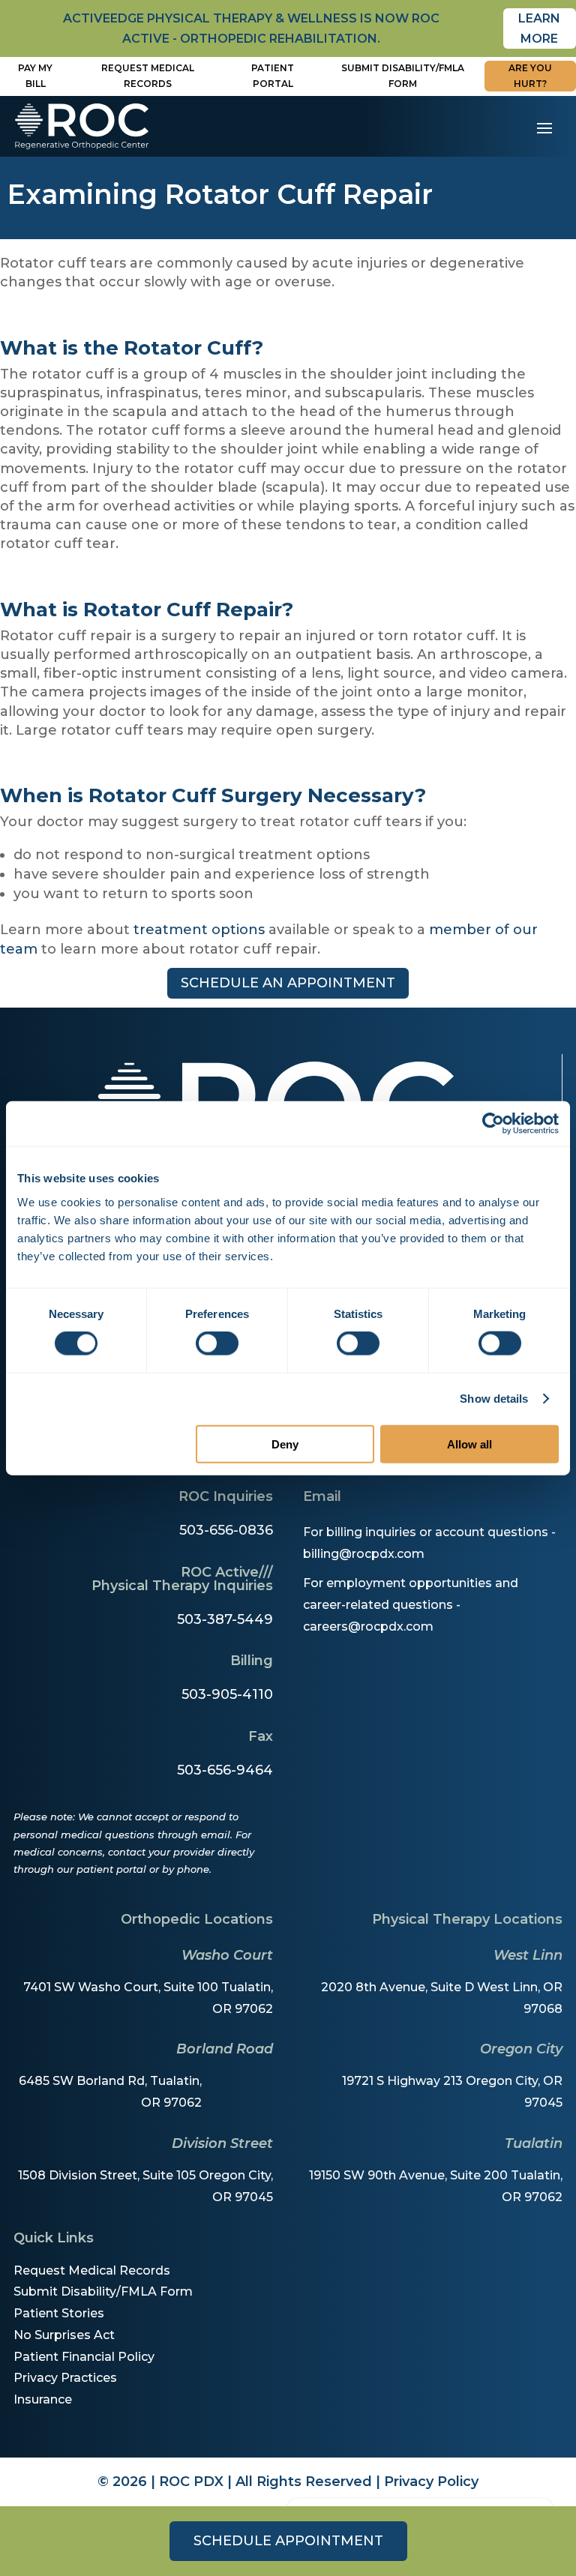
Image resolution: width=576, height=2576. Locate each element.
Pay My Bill (35, 75)
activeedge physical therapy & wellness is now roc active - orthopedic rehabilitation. (251, 28)
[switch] (217, 1343)
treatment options (199, 930)
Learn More (539, 28)
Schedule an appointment (288, 983)
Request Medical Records (148, 75)
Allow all (469, 1444)
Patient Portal (273, 75)
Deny (285, 1444)
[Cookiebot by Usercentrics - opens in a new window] (493, 1124)
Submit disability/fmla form (403, 75)
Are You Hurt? (530, 75)
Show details (494, 1399)
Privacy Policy (431, 2482)
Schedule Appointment (288, 2541)
